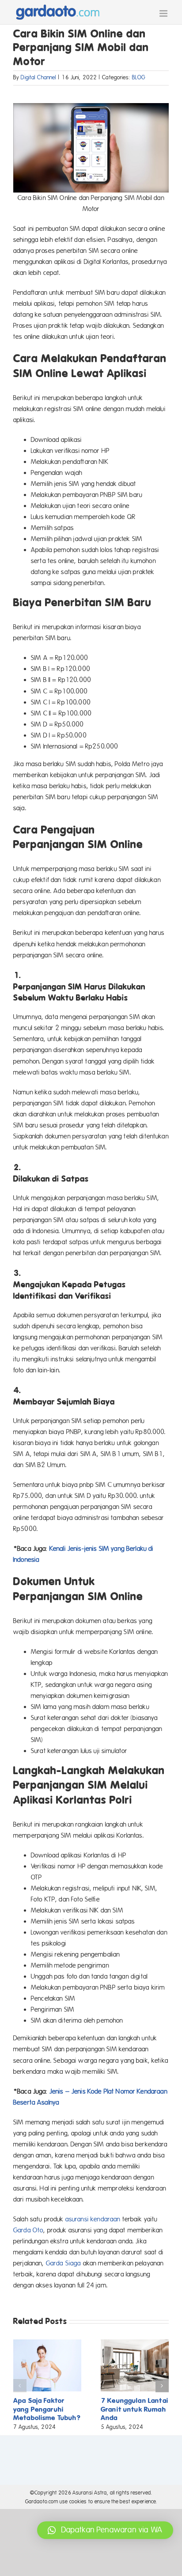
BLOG (139, 78)
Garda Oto (28, 2230)
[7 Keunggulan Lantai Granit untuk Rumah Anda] (135, 2343)
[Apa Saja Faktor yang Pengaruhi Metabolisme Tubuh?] (47, 2343)
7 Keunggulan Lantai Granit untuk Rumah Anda (135, 2409)
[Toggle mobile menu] (164, 13)
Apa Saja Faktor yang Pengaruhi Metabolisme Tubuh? (47, 2409)
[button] (20, 2386)
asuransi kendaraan (93, 2219)
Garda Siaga (64, 2263)
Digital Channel (38, 78)
